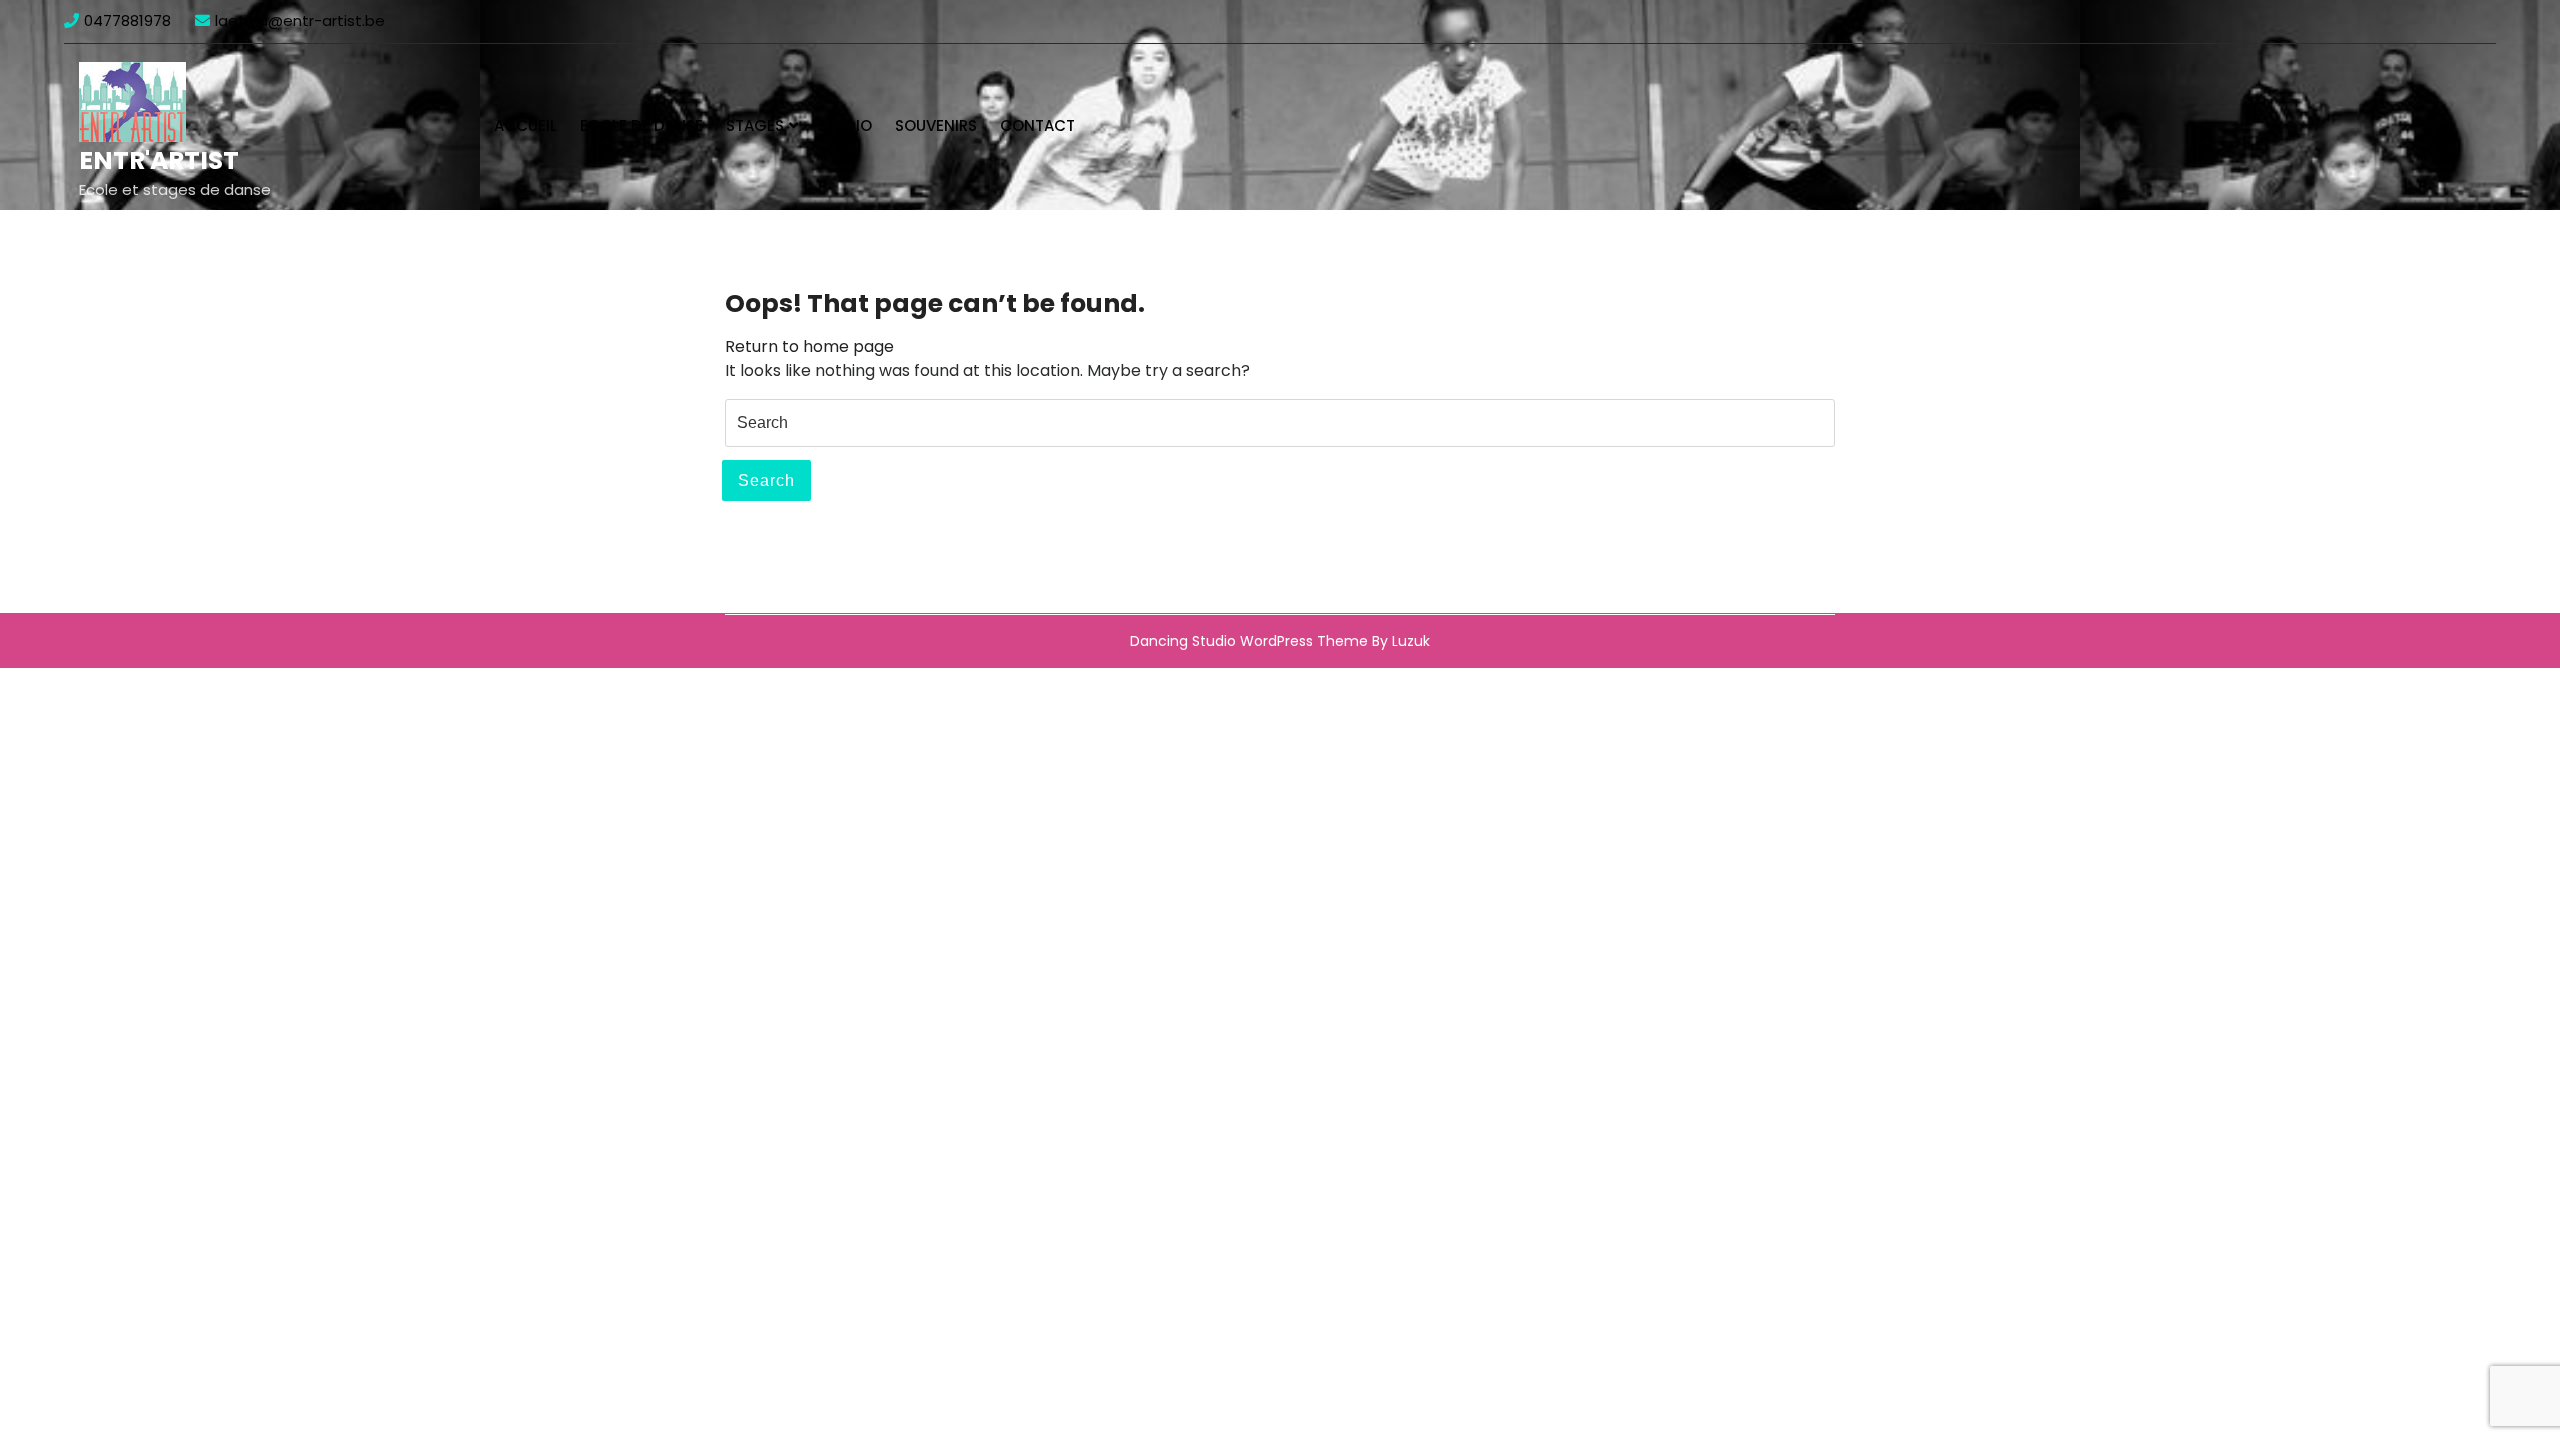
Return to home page (809, 346)
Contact (1037, 125)
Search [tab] (766, 480)
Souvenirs (936, 125)
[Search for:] (1280, 423)
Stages (755, 125)
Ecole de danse (641, 125)
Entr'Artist (159, 160)
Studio (844, 125)
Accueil (525, 125)
